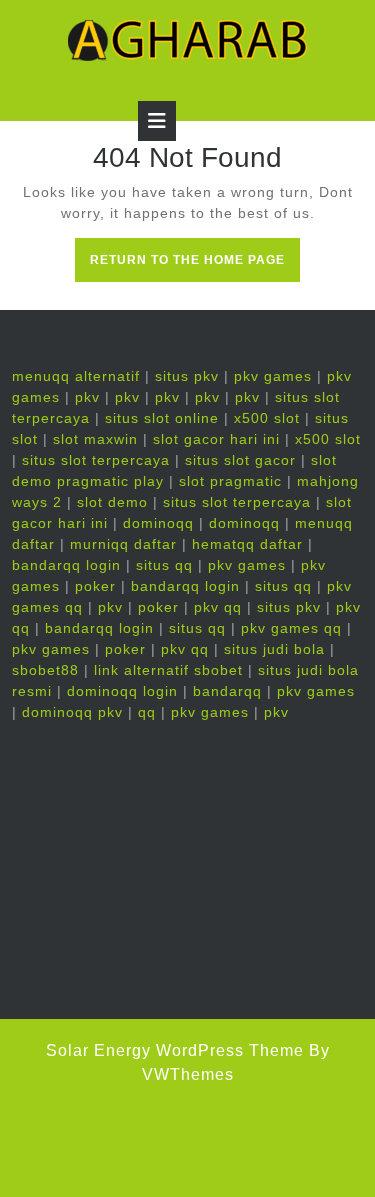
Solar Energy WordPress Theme (175, 1050)
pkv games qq (291, 628)
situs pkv (187, 376)
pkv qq (218, 607)
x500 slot (267, 418)
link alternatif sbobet (168, 670)
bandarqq (227, 691)
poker (95, 586)
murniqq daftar (123, 544)
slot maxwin (95, 439)
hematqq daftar (247, 544)
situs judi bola (274, 649)
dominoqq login (122, 691)
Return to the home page (195, 266)
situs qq (164, 565)
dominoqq (158, 523)
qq (147, 712)
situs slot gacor (240, 460)
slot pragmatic (230, 481)
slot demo (112, 502)
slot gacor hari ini (216, 439)
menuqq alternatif (76, 376)
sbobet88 (45, 670)
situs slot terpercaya (96, 460)
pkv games (273, 376)
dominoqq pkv (72, 712)
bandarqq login (66, 565)
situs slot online (162, 418)
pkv (87, 397)
